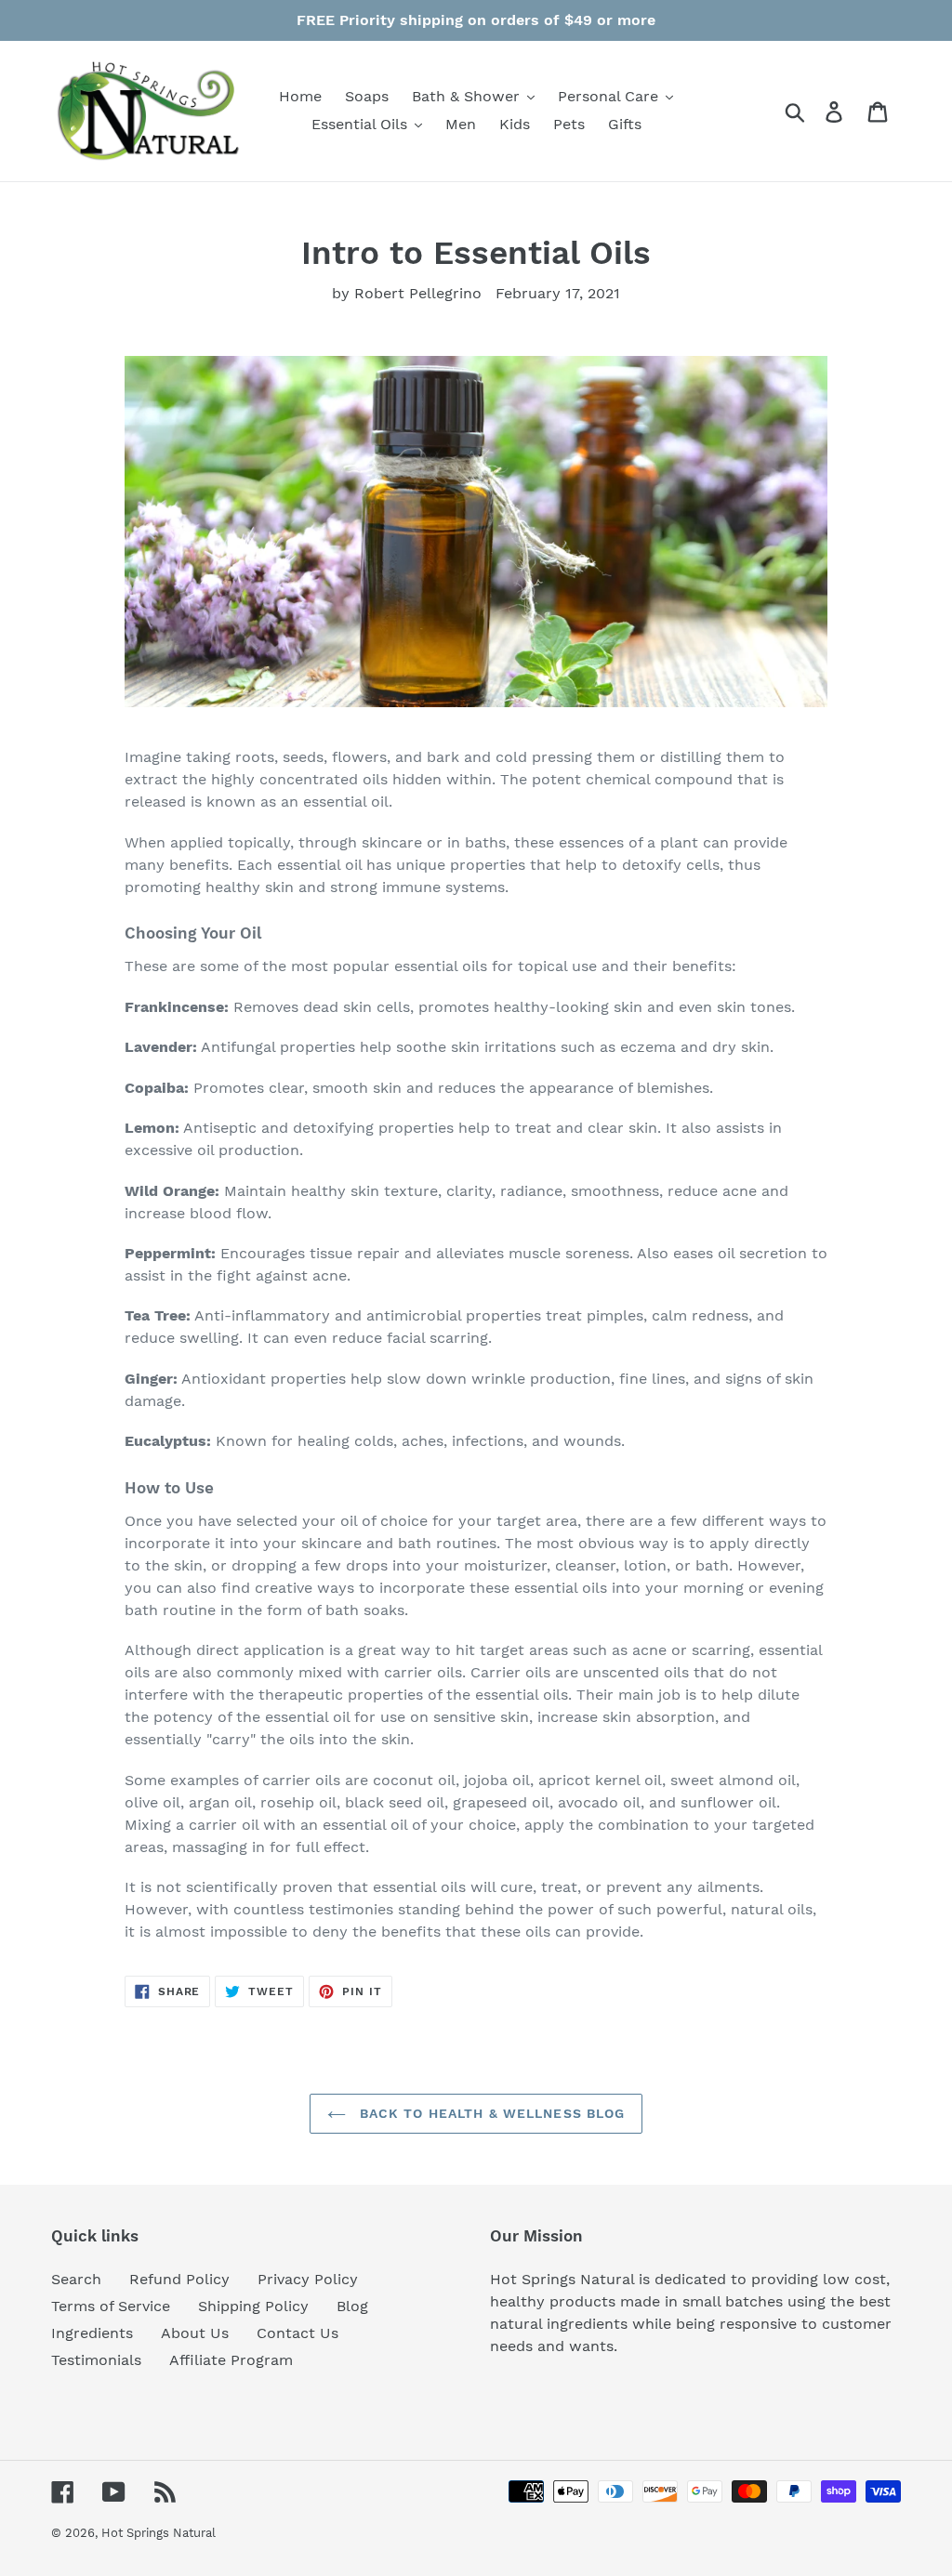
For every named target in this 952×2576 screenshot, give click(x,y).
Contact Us (297, 2333)
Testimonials (96, 2360)
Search (76, 2279)
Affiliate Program (231, 2360)
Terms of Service (111, 2306)
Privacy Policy (308, 2279)
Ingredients (92, 2333)
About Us (195, 2333)
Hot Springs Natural (159, 2533)
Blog (352, 2306)
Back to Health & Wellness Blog (490, 2113)
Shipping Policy (253, 2306)
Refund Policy (179, 2279)
